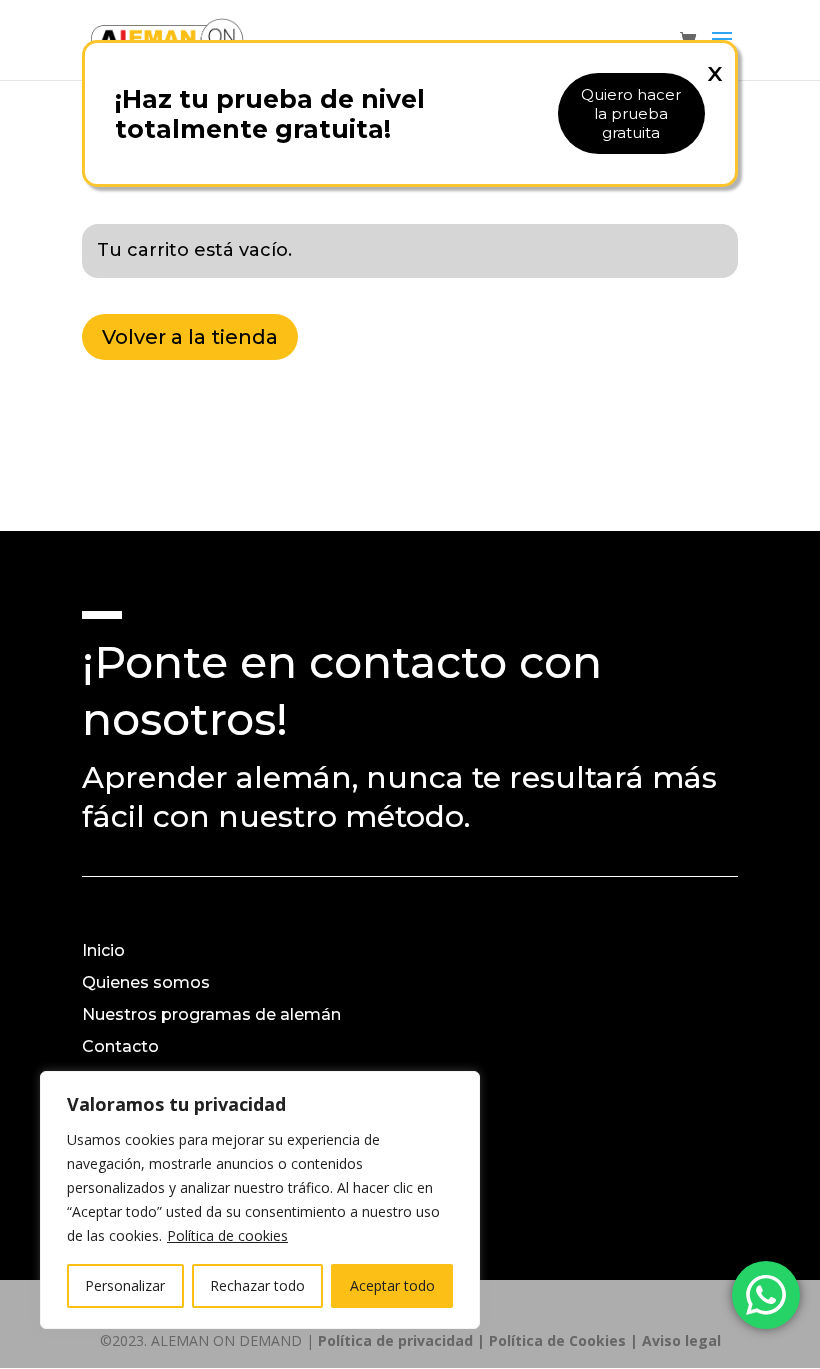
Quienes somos (146, 982)
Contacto (120, 1046)
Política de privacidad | (403, 1340)
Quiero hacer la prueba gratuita (631, 113)
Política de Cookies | (565, 1340)
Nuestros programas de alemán (211, 1014)
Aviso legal (681, 1340)
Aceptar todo (392, 1285)
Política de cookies (227, 1235)
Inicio (103, 950)
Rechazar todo (257, 1285)
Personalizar (125, 1285)
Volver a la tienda (190, 337)
